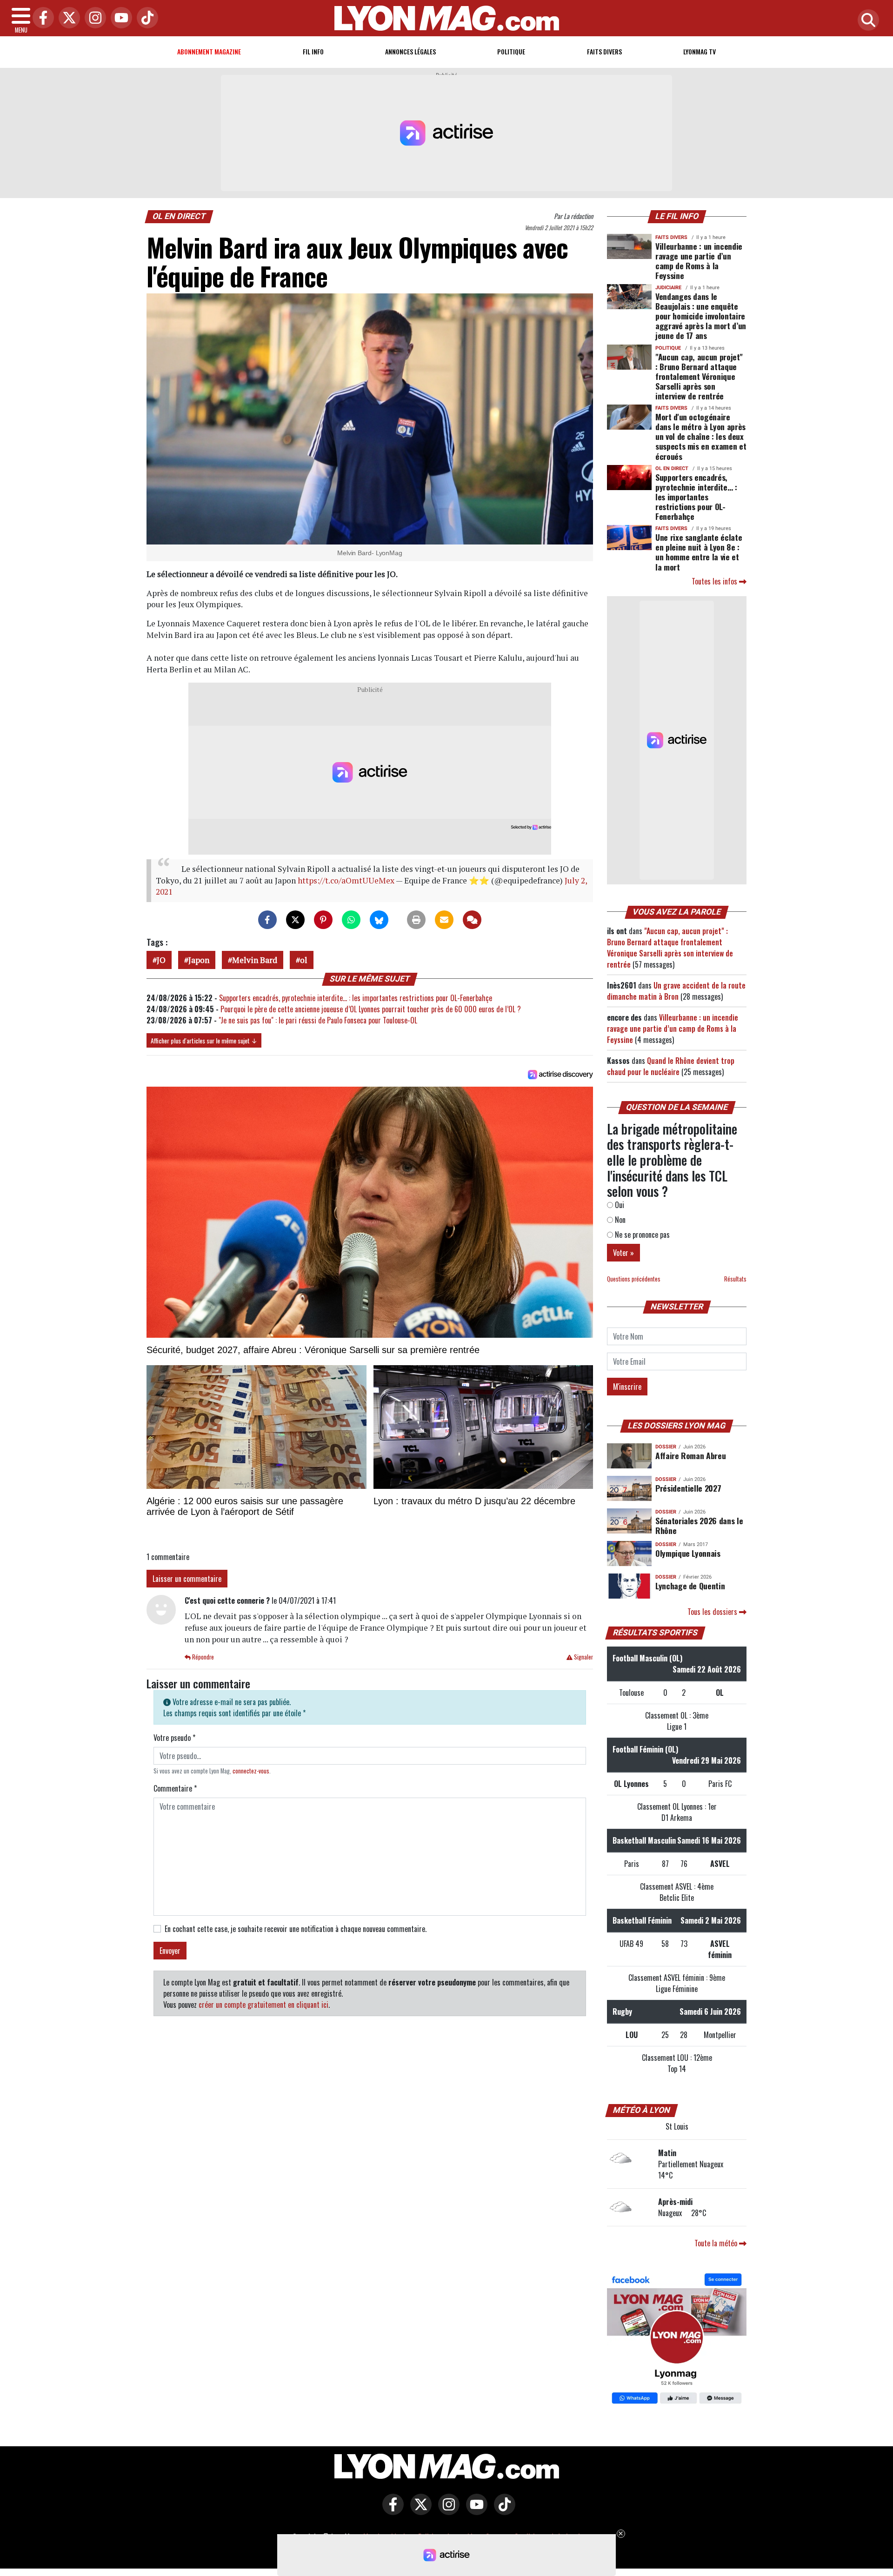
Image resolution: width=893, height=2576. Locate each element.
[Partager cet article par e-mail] (444, 920)
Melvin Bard (255, 960)
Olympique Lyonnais (688, 1553)
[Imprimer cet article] (416, 920)
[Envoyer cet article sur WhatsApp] (351, 920)
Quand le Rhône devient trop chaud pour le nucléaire (671, 1066)
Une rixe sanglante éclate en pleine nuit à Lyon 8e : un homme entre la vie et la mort (699, 552)
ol (304, 960)
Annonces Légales (410, 51)
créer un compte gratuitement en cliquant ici (263, 2005)
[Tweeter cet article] (295, 920)
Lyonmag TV (700, 51)
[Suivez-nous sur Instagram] (446, 2511)
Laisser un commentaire (187, 1579)
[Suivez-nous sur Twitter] (419, 2511)
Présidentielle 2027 (688, 1488)
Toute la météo (717, 2243)
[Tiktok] (145, 18)
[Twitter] (67, 18)
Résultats (735, 1279)
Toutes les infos (715, 581)
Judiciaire (668, 288)
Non (619, 1220)
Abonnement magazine (209, 51)
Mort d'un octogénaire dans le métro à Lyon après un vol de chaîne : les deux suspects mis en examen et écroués (701, 436)
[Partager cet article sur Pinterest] (323, 920)
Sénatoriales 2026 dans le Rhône (699, 1525)
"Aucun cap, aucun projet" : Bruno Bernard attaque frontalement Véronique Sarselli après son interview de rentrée (699, 376)
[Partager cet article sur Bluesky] (379, 920)
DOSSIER (666, 1447)
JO (161, 960)
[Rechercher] (866, 21)
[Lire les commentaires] (472, 920)
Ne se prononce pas (641, 1235)
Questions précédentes (634, 1279)
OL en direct (179, 216)
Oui (619, 1205)
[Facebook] (41, 18)
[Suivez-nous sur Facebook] (677, 2339)
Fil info (313, 51)
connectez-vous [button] (251, 1771)
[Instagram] (93, 18)
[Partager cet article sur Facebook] (267, 920)
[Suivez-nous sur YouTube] (474, 2511)
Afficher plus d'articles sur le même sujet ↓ (204, 1040)
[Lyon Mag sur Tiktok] (502, 2511)
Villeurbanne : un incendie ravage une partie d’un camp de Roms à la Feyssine (699, 261)
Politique (511, 51)
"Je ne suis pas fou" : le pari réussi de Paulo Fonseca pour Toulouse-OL (318, 1020)
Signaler (583, 1657)
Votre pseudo (174, 1738)
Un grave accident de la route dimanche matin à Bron (676, 991)
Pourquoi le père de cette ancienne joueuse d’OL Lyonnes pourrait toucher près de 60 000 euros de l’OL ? (371, 1009)
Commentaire (175, 1788)
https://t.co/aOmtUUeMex (346, 880)
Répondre (202, 1657)
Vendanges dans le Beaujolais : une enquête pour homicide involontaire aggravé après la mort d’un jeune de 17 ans (701, 316)
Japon (199, 960)
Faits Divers (604, 51)
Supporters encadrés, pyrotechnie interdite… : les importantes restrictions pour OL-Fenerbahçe (356, 998)
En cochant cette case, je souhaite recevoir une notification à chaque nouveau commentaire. (296, 1929)
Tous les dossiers (713, 1612)
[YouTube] (119, 18)
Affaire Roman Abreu (690, 1455)
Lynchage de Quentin (690, 1586)
